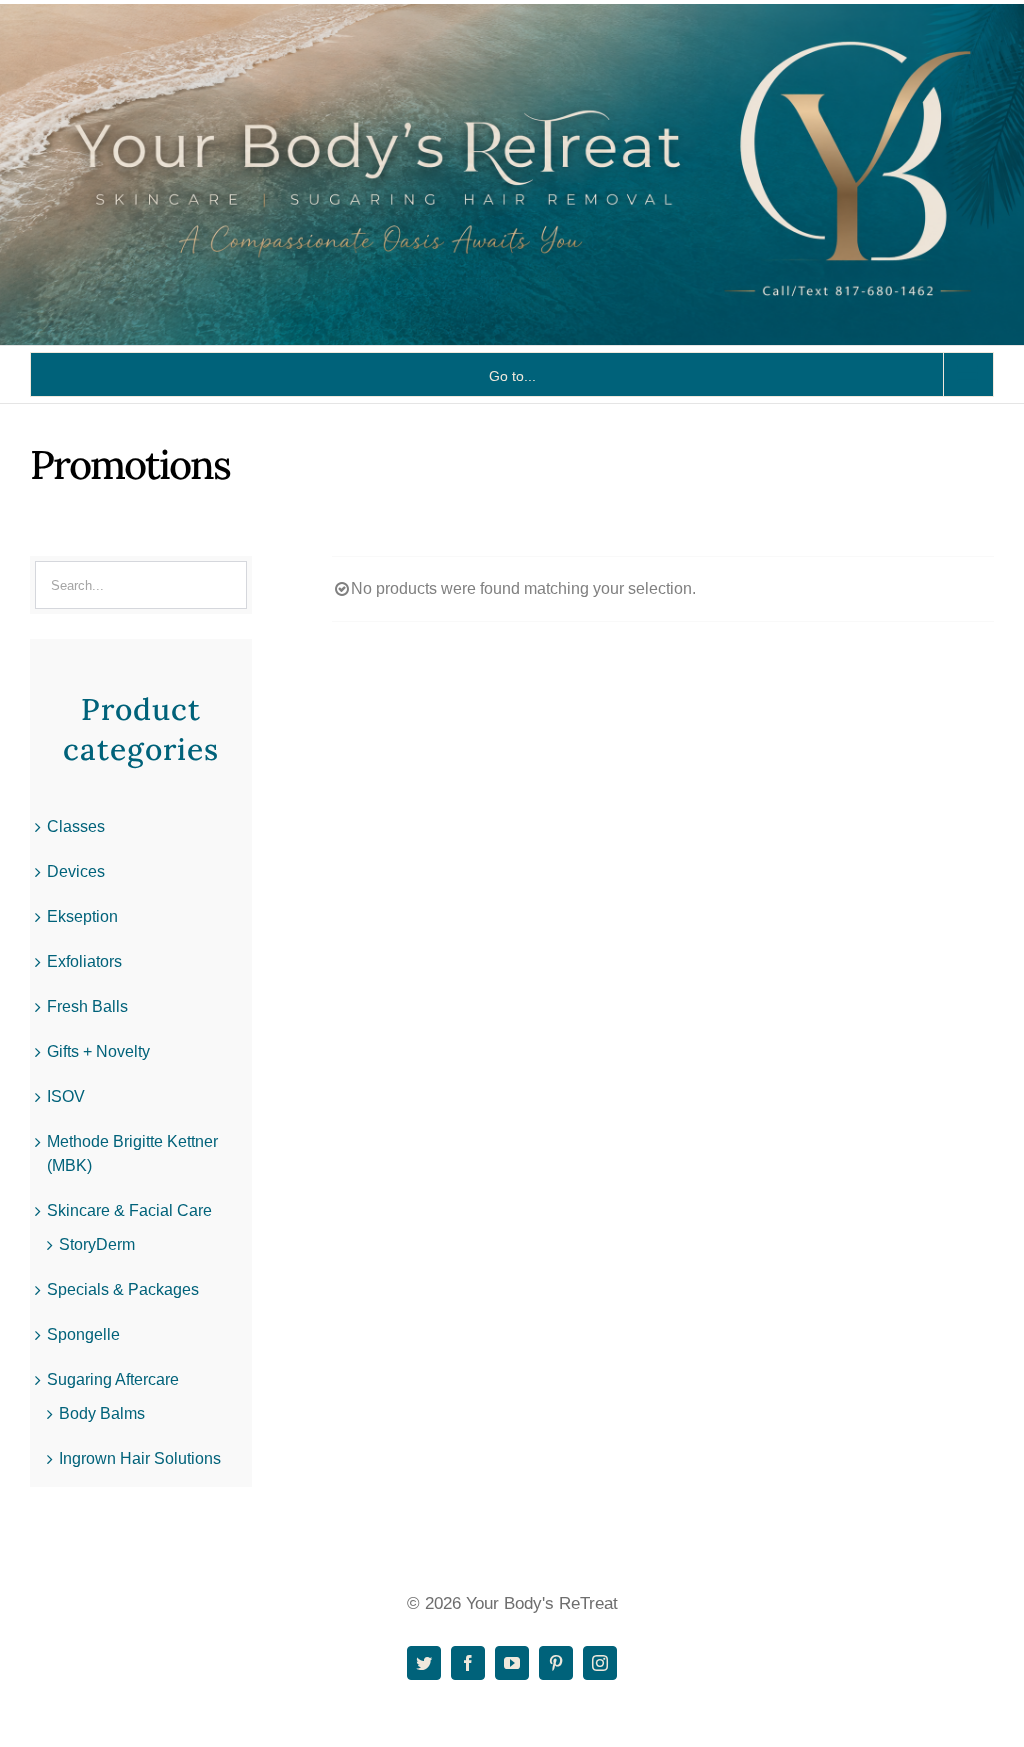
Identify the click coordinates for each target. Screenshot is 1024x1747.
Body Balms (102, 1413)
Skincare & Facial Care (129, 1210)
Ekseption (82, 916)
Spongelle (83, 1334)
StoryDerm (97, 1244)
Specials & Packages (123, 1289)
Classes (76, 826)
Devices (76, 871)
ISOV (66, 1096)
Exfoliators (84, 961)
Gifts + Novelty (98, 1051)
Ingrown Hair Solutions (140, 1458)
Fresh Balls (87, 1006)
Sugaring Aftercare (113, 1379)
